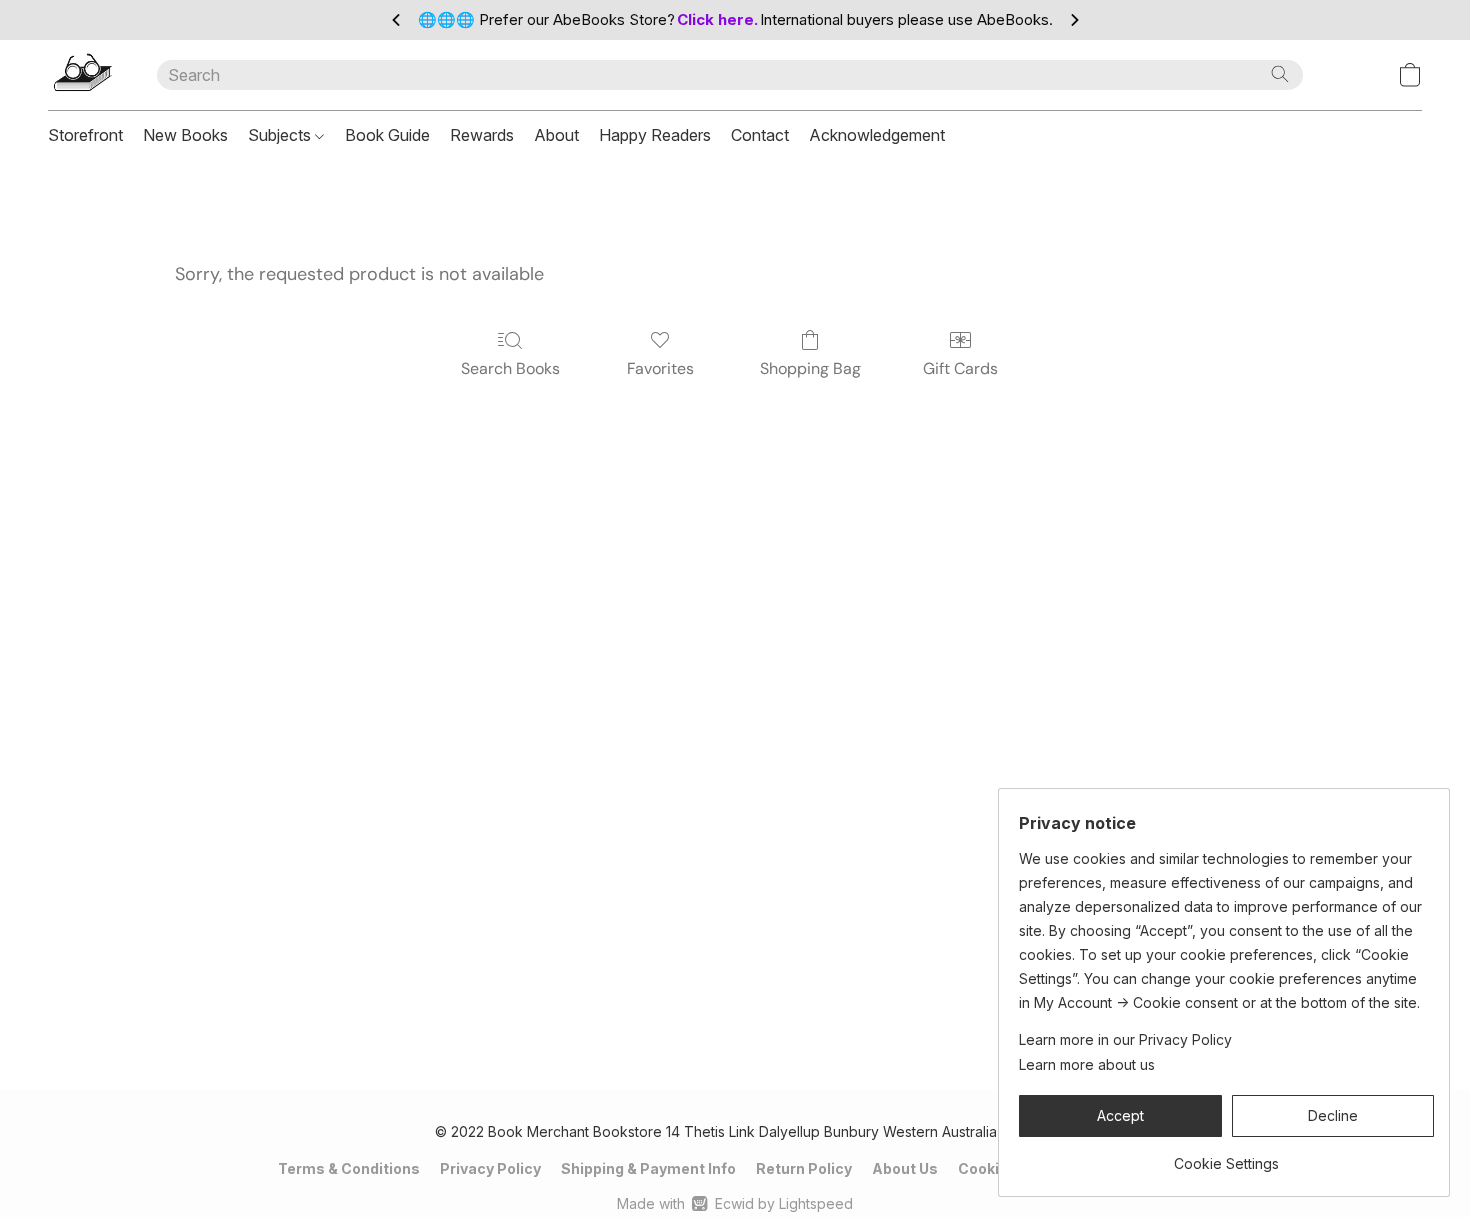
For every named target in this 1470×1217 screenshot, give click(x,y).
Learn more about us (1087, 1064)
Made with (734, 1203)
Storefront (85, 135)
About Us (905, 1168)
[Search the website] (1280, 74)
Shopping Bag (810, 368)
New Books (185, 135)
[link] (1226, 1156)
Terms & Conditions (349, 1168)
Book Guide (387, 135)
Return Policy (804, 1168)
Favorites (660, 368)
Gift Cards (960, 368)
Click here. (717, 19)
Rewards (482, 135)
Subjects (281, 135)
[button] (82, 75)
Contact (760, 135)
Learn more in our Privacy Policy (1125, 1039)
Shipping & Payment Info (648, 1168)
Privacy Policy (490, 1168)
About (556, 135)
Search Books (510, 368)
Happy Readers (655, 135)
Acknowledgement (877, 135)
